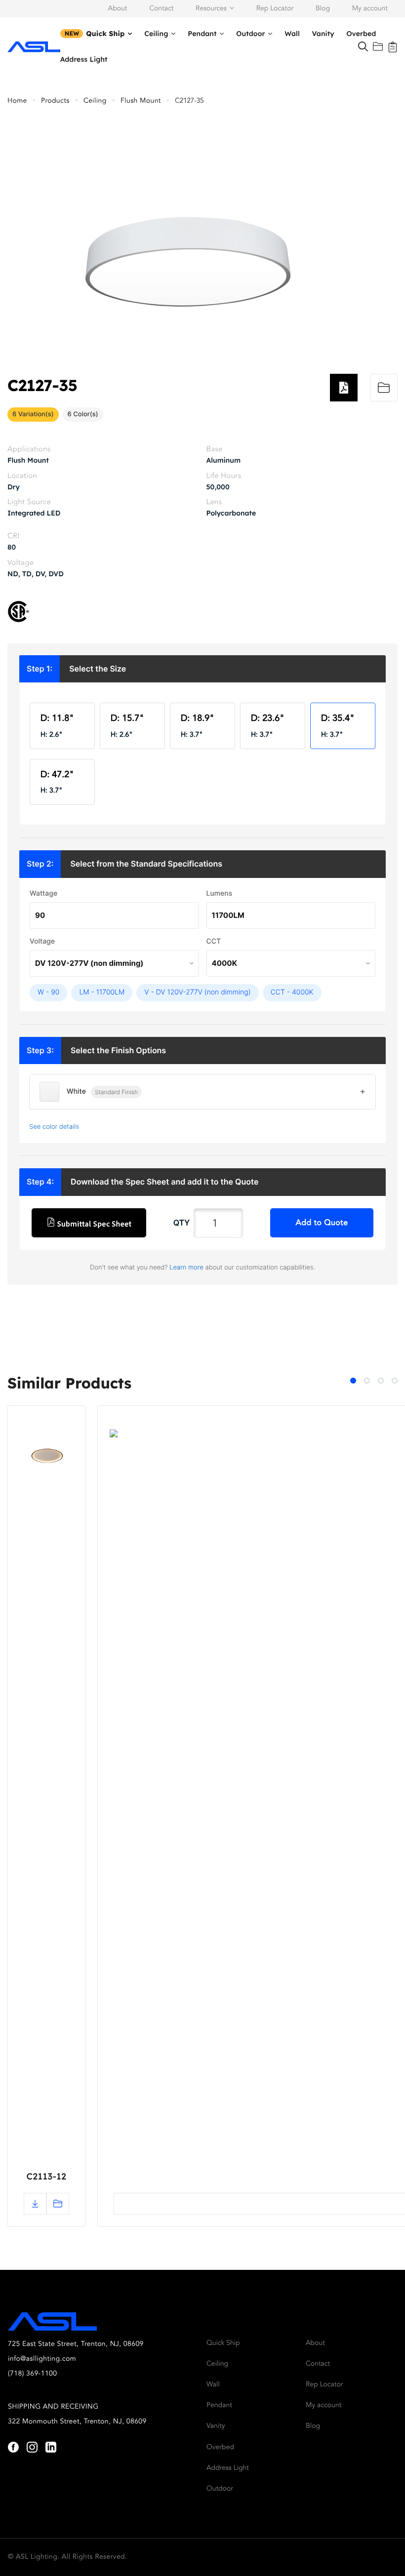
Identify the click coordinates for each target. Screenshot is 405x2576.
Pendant (202, 34)
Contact (161, 9)
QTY (182, 1223)
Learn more (186, 1268)
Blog (323, 9)
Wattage (43, 893)
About (118, 9)
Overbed (361, 34)
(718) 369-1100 (33, 2374)
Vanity (323, 34)
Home (17, 101)
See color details (54, 1127)
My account (370, 9)
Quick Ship (105, 34)
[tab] (353, 1381)
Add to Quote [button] (322, 1223)
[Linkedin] (51, 2447)
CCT (214, 941)
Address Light (84, 59)
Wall (292, 34)
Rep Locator (275, 9)
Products (55, 101)
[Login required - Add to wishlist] (384, 388)
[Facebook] (13, 2447)
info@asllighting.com (42, 2359)
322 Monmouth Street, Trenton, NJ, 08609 (77, 2422)
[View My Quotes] (393, 46)
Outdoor (250, 34)
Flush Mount (141, 101)
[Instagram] (32, 2447)
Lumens (220, 893)
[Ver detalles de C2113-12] (46, 1459)
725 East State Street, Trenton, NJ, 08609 (76, 2344)
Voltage (42, 941)
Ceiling (156, 34)
